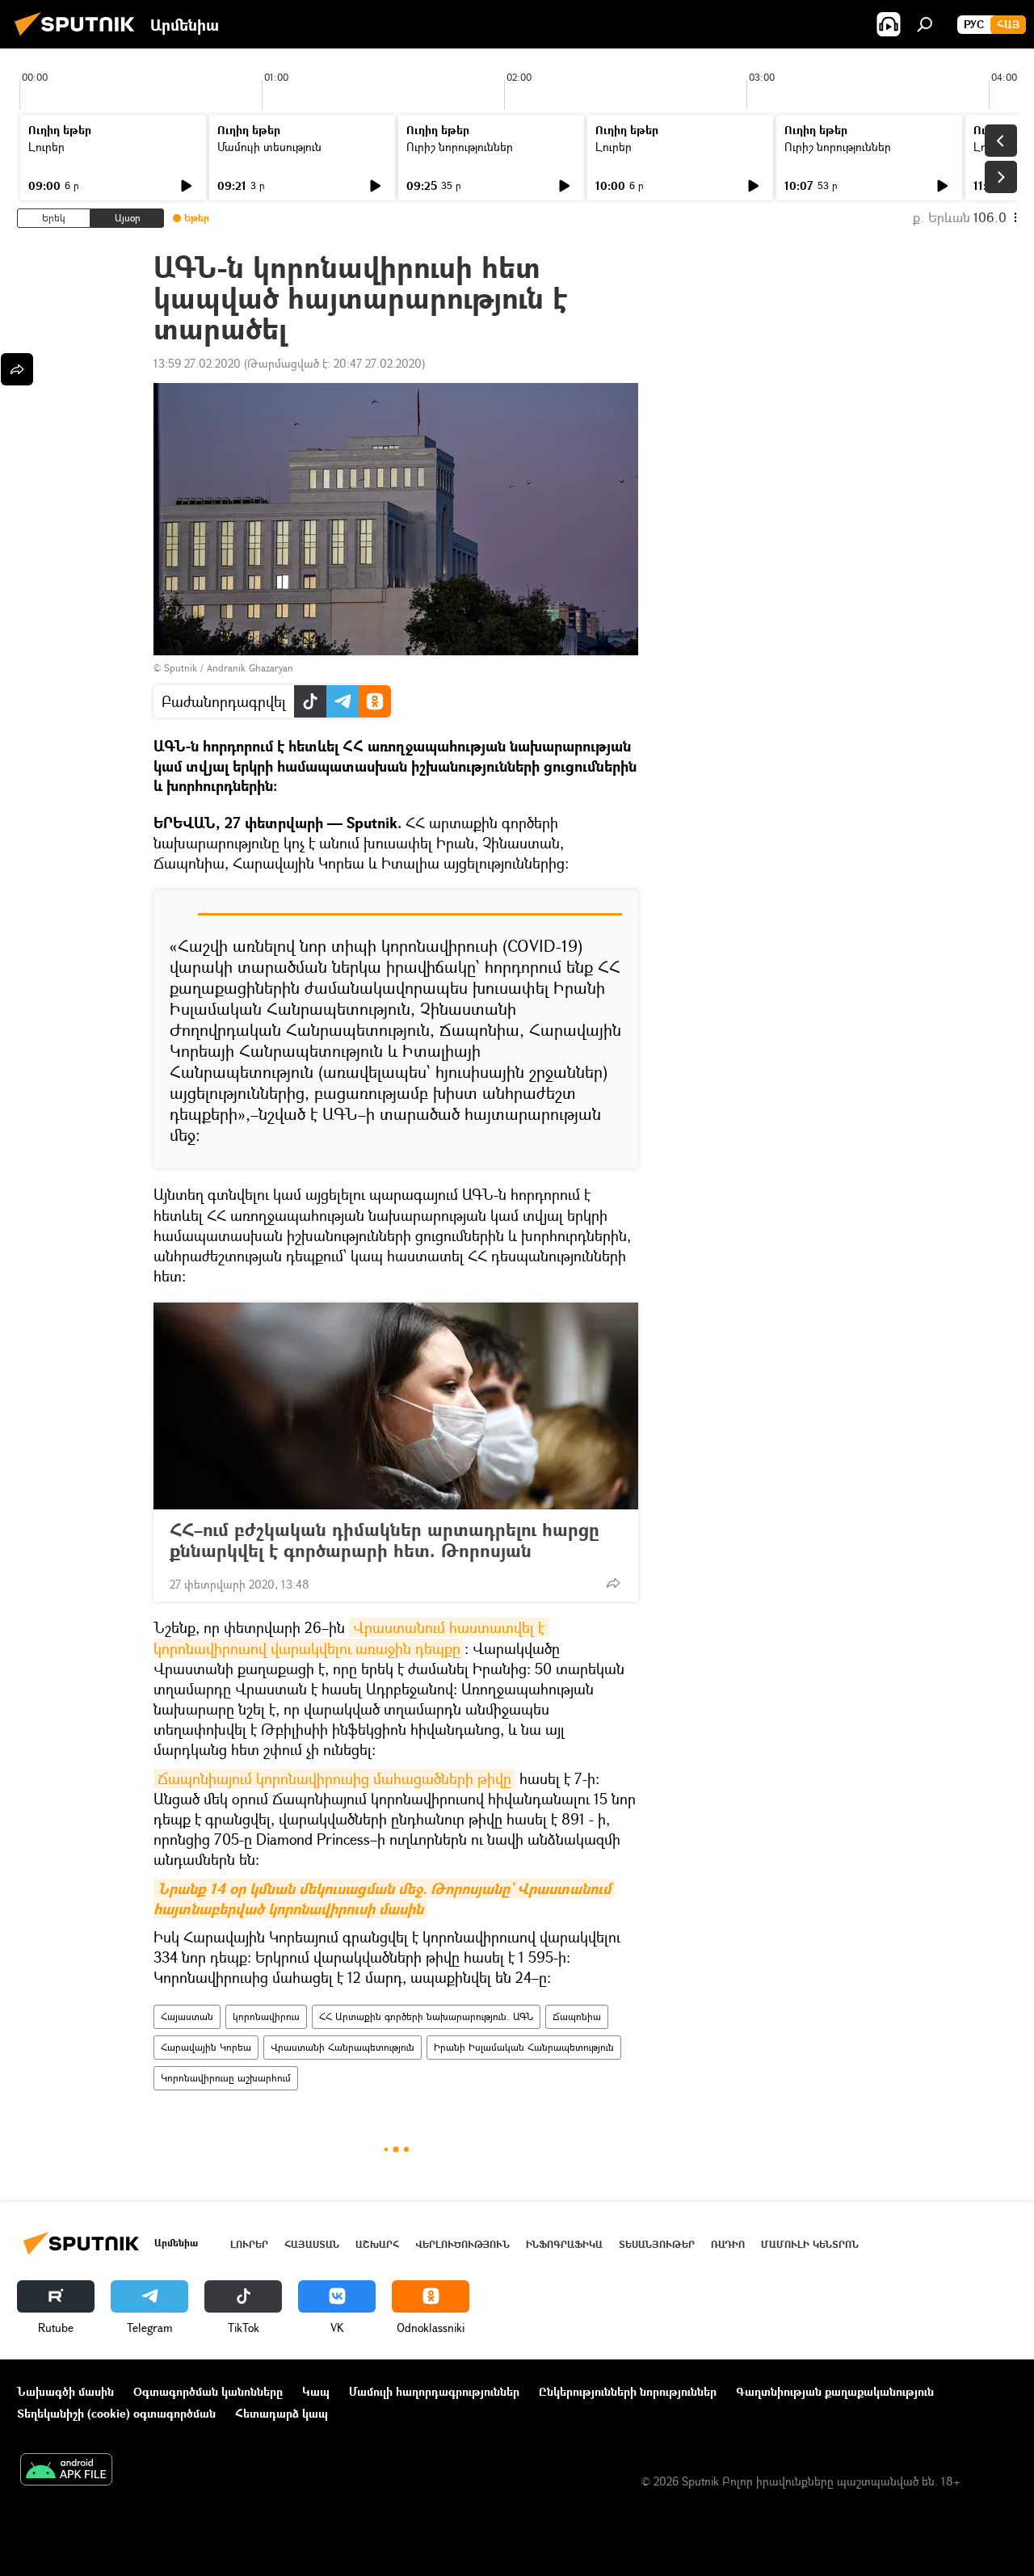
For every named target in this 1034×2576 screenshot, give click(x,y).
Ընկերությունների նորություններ (628, 2391)
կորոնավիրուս (266, 2016)
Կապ (316, 2391)
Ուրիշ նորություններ (460, 147)
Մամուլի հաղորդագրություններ (434, 2391)
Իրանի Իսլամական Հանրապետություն (524, 2047)
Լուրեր (46, 147)
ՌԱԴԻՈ (728, 2244)
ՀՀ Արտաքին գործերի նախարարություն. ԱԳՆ (426, 2016)
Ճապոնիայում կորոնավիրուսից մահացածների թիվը (334, 1778)
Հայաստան (187, 2016)
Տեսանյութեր (657, 2244)
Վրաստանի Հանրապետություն (343, 2047)
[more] (613, 1583)
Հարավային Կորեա (206, 2047)
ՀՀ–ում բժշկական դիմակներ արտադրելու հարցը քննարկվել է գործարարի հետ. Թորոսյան (385, 1540)
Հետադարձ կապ (282, 2413)
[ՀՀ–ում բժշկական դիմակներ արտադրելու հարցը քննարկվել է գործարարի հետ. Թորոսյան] (396, 1406)
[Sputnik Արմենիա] (79, 38)
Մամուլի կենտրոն (810, 2244)
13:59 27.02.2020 (197, 363)
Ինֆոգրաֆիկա (564, 2244)
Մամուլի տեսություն (269, 147)
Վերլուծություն (462, 2244)
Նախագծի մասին (65, 2391)
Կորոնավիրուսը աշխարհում (226, 2078)
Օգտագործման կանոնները (208, 2391)
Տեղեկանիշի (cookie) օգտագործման (116, 2413)
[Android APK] (66, 2471)
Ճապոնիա (577, 2016)
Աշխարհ (377, 2244)
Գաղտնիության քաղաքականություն (835, 2391)
